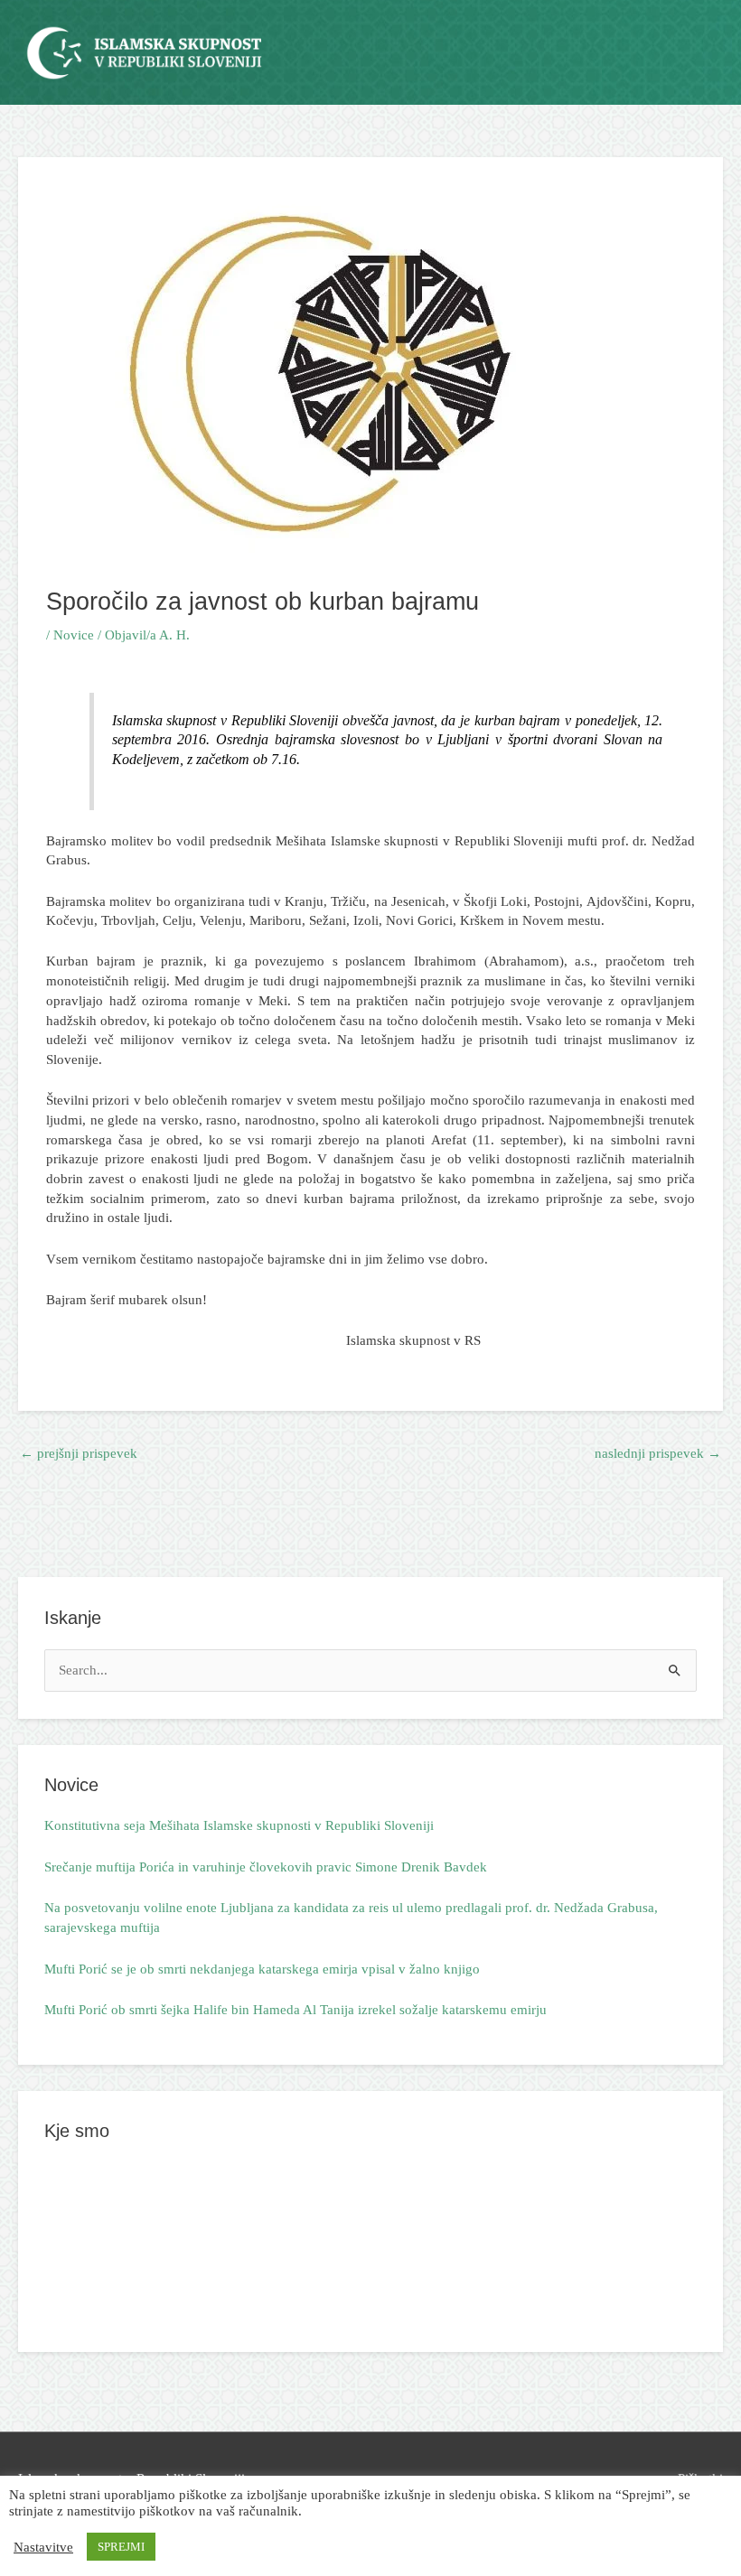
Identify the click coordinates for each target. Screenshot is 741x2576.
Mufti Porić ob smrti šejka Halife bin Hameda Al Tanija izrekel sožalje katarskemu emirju (295, 2010)
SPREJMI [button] (121, 2547)
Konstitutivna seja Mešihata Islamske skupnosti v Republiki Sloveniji (239, 1825)
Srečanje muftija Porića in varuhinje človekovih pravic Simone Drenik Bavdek (266, 1867)
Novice (74, 635)
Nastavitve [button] (43, 2547)
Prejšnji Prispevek (79, 1453)
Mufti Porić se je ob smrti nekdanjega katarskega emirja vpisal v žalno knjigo (262, 1969)
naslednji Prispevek (658, 1453)
